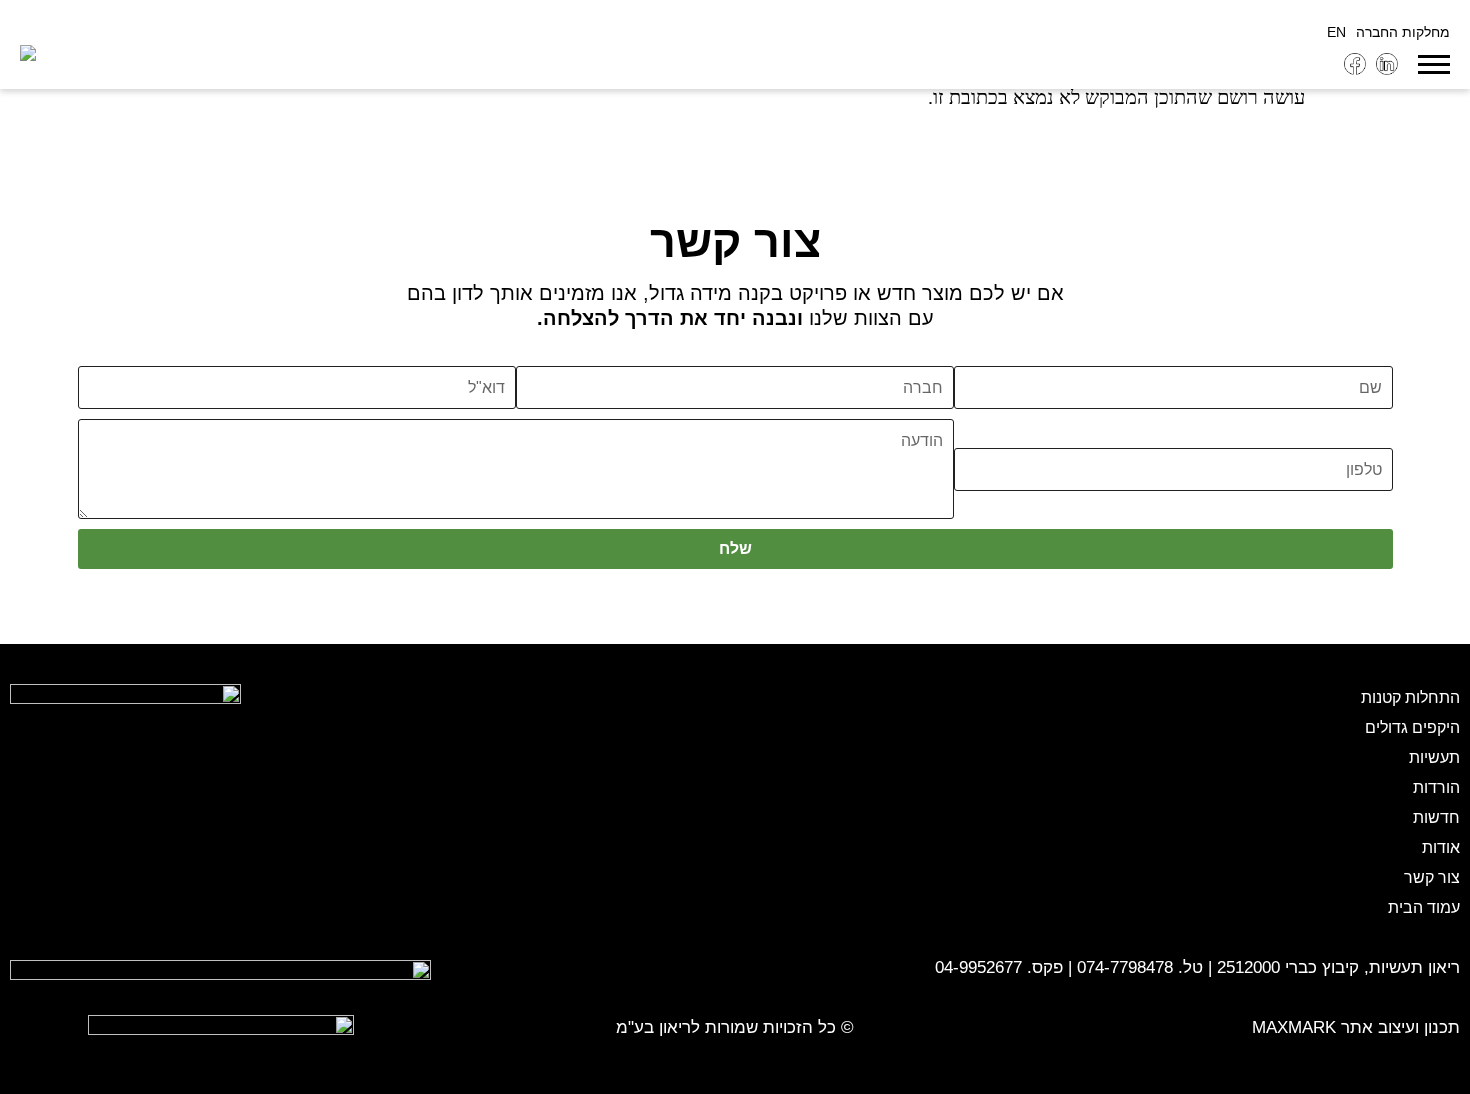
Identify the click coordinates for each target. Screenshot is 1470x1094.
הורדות (1436, 787)
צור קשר (1432, 877)
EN (1336, 32)
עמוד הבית (1424, 907)
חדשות (1436, 817)
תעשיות (1434, 757)
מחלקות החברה (1403, 32)
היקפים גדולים (1412, 727)
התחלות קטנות (1410, 697)
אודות (1441, 847)
